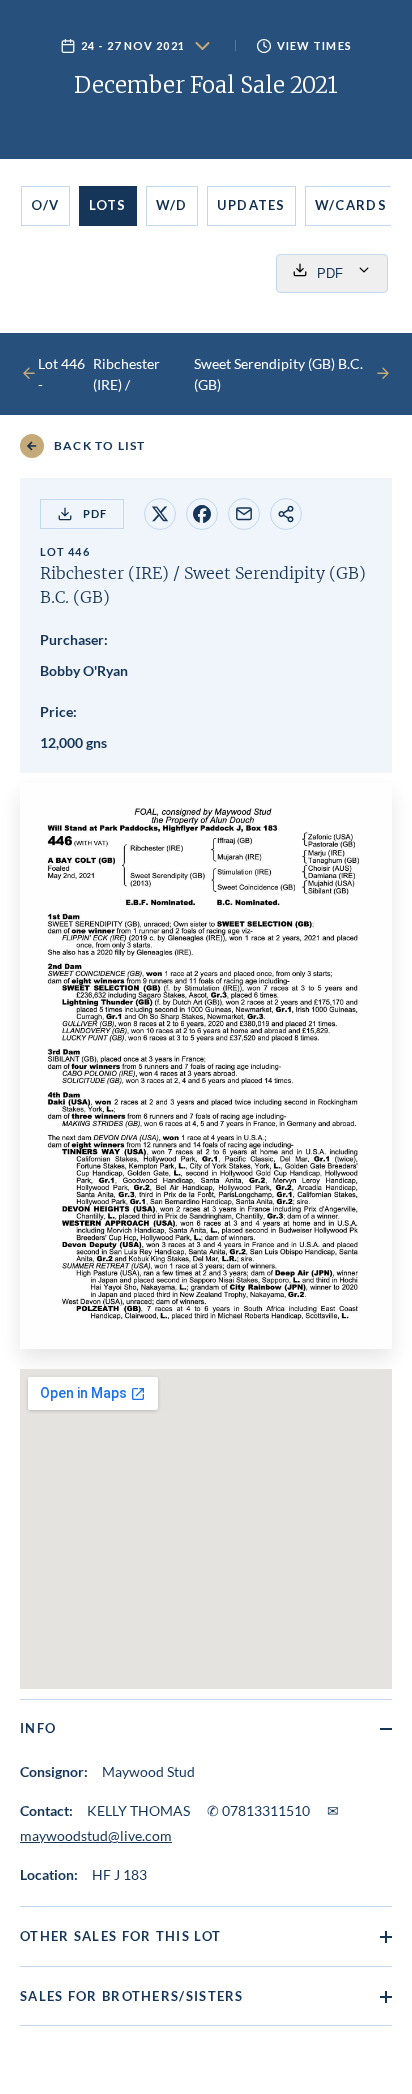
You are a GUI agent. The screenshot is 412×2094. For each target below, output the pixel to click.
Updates (251, 205)
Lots (108, 205)
